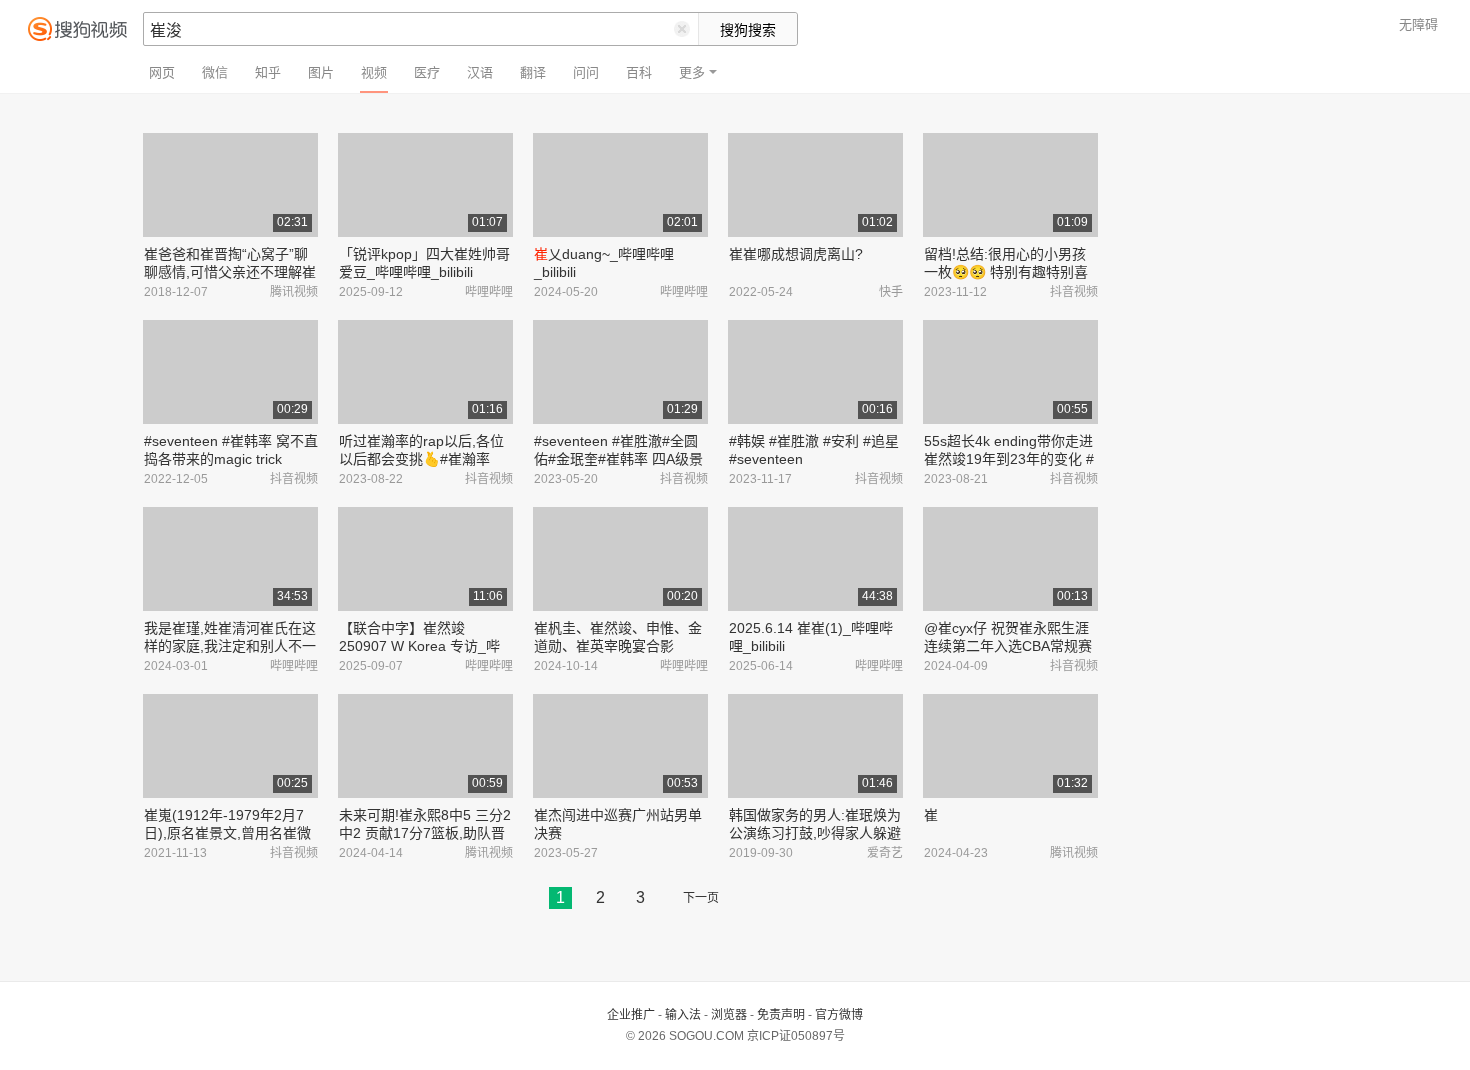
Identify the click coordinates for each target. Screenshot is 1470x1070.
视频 (374, 72)
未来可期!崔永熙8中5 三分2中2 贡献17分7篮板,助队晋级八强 (425, 833)
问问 (586, 72)
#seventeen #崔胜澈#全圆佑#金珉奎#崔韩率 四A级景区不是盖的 (618, 459)
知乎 (268, 72)
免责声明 (781, 1015)
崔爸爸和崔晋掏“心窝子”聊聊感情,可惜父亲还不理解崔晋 (230, 272)
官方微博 (839, 1015)
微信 (215, 72)
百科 (639, 72)
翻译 (533, 72)
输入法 (683, 1015)
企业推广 (631, 1015)
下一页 (701, 898)
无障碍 (1418, 24)
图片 (321, 72)
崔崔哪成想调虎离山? (796, 254)
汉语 (480, 72)
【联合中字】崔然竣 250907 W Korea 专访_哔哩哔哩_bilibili (419, 646)
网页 (162, 72)
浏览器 (729, 1015)
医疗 (427, 72)
